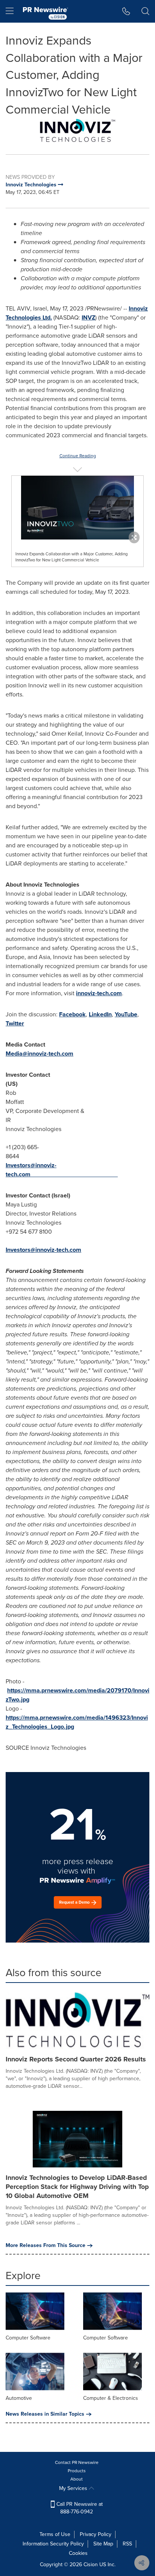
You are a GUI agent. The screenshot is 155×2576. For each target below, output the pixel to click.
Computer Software (28, 2338)
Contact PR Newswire (77, 2462)
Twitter (15, 1023)
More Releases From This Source (46, 2246)
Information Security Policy (53, 2544)
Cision (91, 2564)
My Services (74, 2488)
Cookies (78, 2553)
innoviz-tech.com (99, 993)
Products (77, 2471)
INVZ (88, 317)
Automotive (19, 2398)
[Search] (145, 11)
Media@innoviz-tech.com (40, 1054)
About (77, 2479)
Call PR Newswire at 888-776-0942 (79, 2508)
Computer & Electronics (111, 2398)
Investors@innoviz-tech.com (31, 1170)
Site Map (103, 2544)
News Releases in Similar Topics (45, 2414)
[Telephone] (126, 11)
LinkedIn (100, 1014)
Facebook (72, 1014)
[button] (77, 131)
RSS (127, 2544)
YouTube (126, 1014)
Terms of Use (55, 2534)
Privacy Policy (96, 2534)
